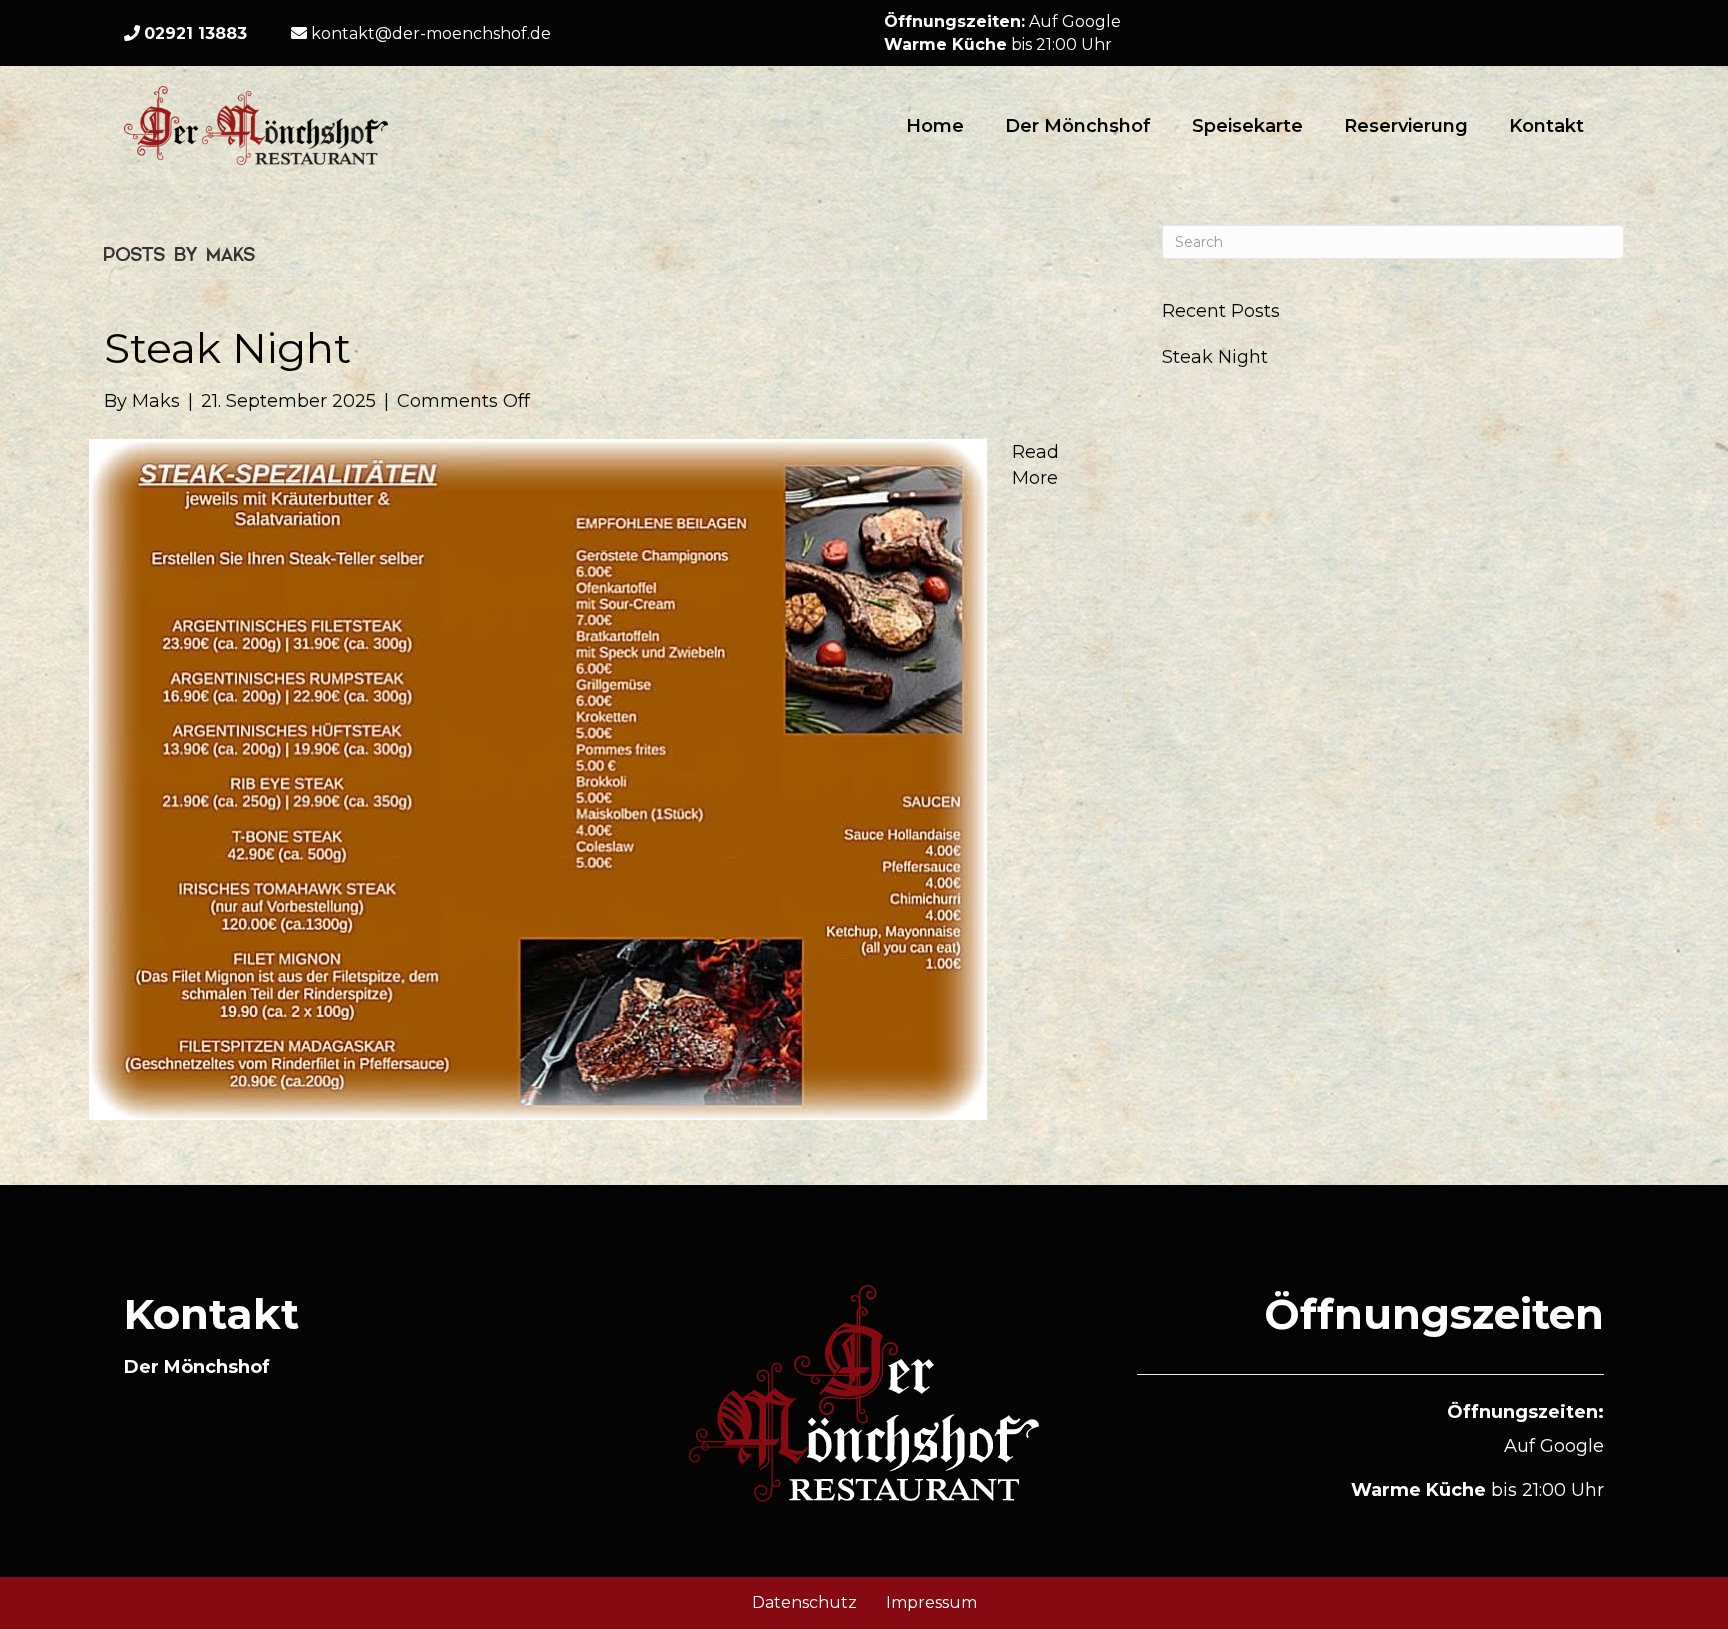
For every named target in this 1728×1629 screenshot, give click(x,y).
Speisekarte (1247, 126)
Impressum (931, 1602)
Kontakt (1546, 126)
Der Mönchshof (1078, 126)
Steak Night (227, 348)
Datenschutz (804, 1602)
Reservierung (1406, 126)
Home (935, 126)
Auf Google (1075, 21)
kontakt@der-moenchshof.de (429, 33)
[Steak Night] (538, 778)
